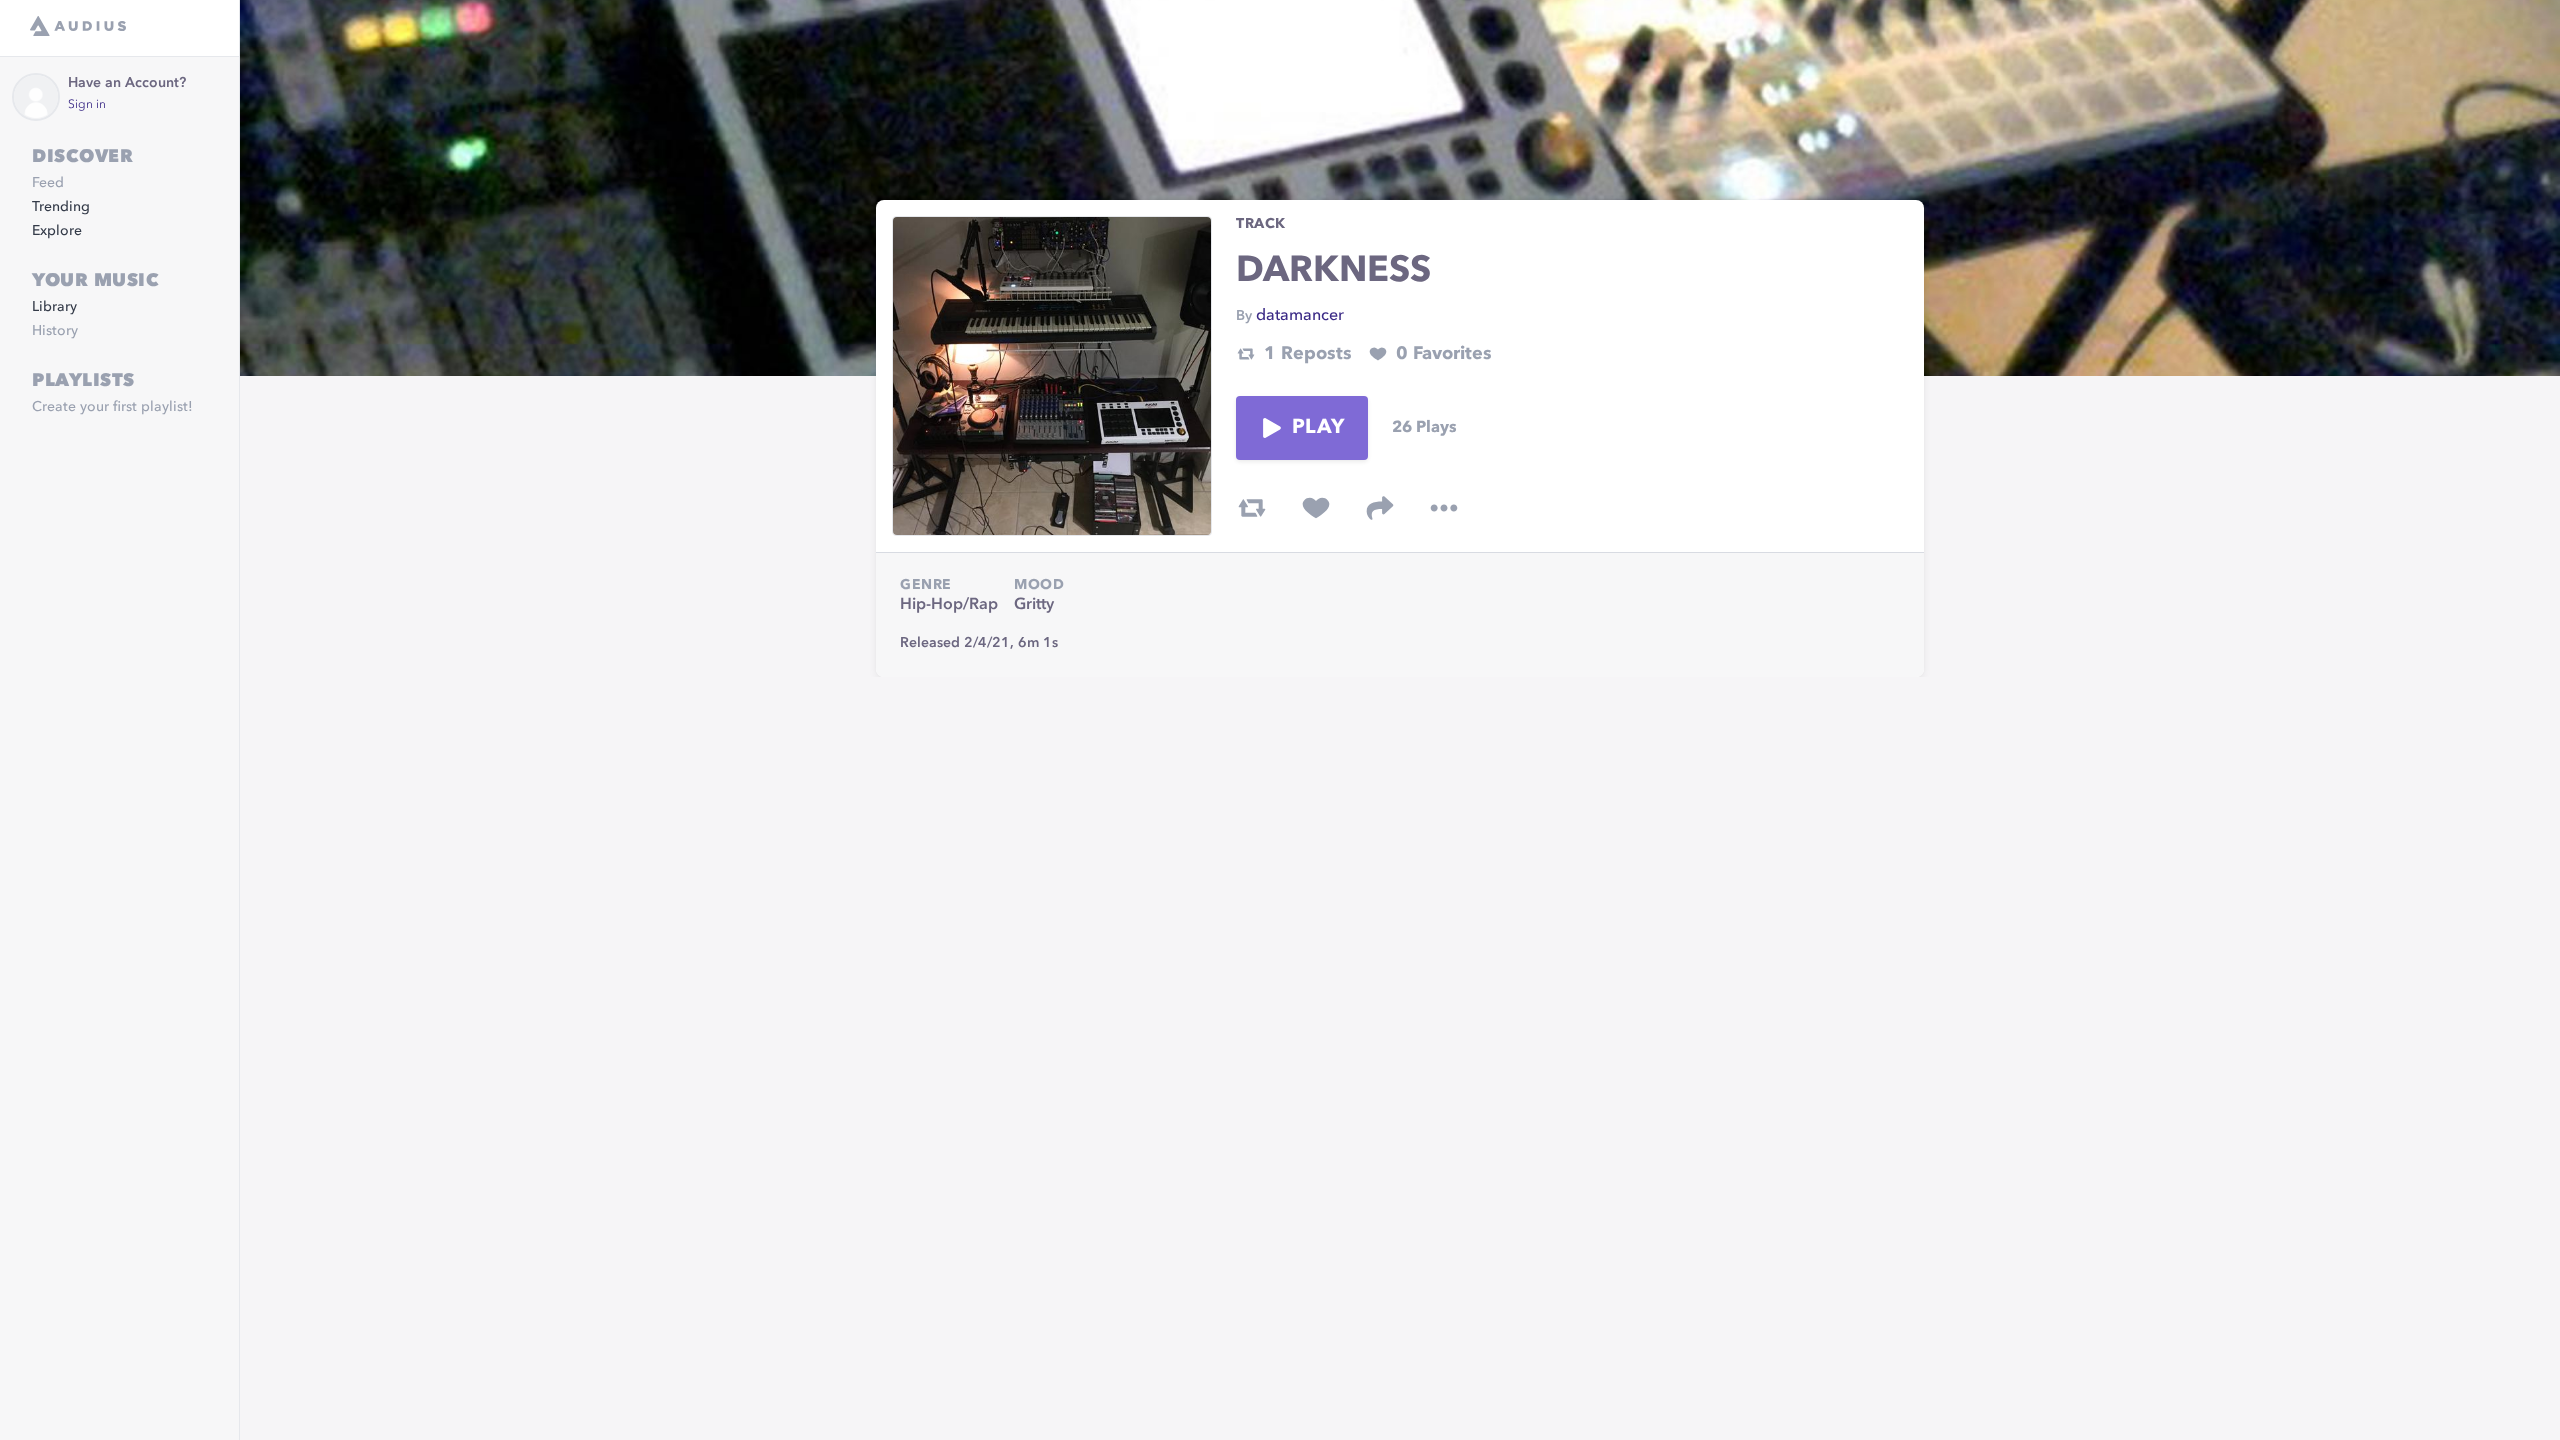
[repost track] (1252, 508)
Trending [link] (61, 207)
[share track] (1380, 508)
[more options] (1444, 508)
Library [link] (54, 307)
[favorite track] (1316, 508)
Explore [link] (57, 231)
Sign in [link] (87, 105)
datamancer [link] (1300, 316)
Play (1318, 428)
